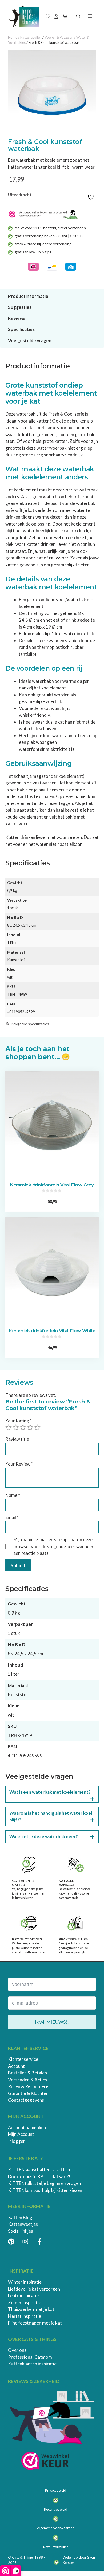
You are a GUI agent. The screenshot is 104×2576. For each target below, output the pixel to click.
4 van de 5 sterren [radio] (30, 1427)
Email (12, 1517)
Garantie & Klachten (28, 2093)
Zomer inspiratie (25, 2303)
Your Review (19, 1464)
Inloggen (17, 2141)
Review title (17, 1439)
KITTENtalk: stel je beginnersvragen (44, 2183)
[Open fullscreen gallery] (91, 133)
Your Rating (19, 1421)
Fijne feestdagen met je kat (35, 2323)
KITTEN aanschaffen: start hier (39, 2170)
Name (13, 1495)
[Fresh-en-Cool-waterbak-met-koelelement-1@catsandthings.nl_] (52, 94)
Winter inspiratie (25, 2282)
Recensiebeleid (56, 2509)
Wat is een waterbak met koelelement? (50, 1792)
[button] (78, 16)
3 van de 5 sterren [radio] (23, 1427)
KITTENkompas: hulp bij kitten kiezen (45, 2190)
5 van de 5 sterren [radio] (37, 1427)
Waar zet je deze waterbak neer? (44, 1837)
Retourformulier (56, 2547)
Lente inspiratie (23, 2296)
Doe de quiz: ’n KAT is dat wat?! (39, 2177)
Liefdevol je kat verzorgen (34, 2289)
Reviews (17, 318)
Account (16, 2066)
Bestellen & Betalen (27, 2073)
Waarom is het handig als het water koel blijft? (51, 1816)
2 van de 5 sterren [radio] (16, 1427)
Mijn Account (21, 2134)
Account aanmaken (27, 2127)
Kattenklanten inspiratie (32, 2364)
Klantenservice (23, 2059)
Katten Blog (20, 2217)
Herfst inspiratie (25, 2316)
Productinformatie (28, 296)
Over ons (17, 2350)
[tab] (50, 133)
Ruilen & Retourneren (29, 2086)
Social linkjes (21, 2231)
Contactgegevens (26, 2100)
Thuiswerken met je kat (31, 2309)
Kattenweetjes (23, 2224)
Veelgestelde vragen (30, 340)
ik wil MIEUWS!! (52, 2022)
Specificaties (21, 329)
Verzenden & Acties (28, 2080)
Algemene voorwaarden (56, 2528)
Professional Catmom (30, 2357)
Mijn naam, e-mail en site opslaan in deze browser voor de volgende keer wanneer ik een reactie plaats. (56, 1546)
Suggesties (20, 307)
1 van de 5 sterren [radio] (9, 1427)
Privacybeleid (56, 2490)
